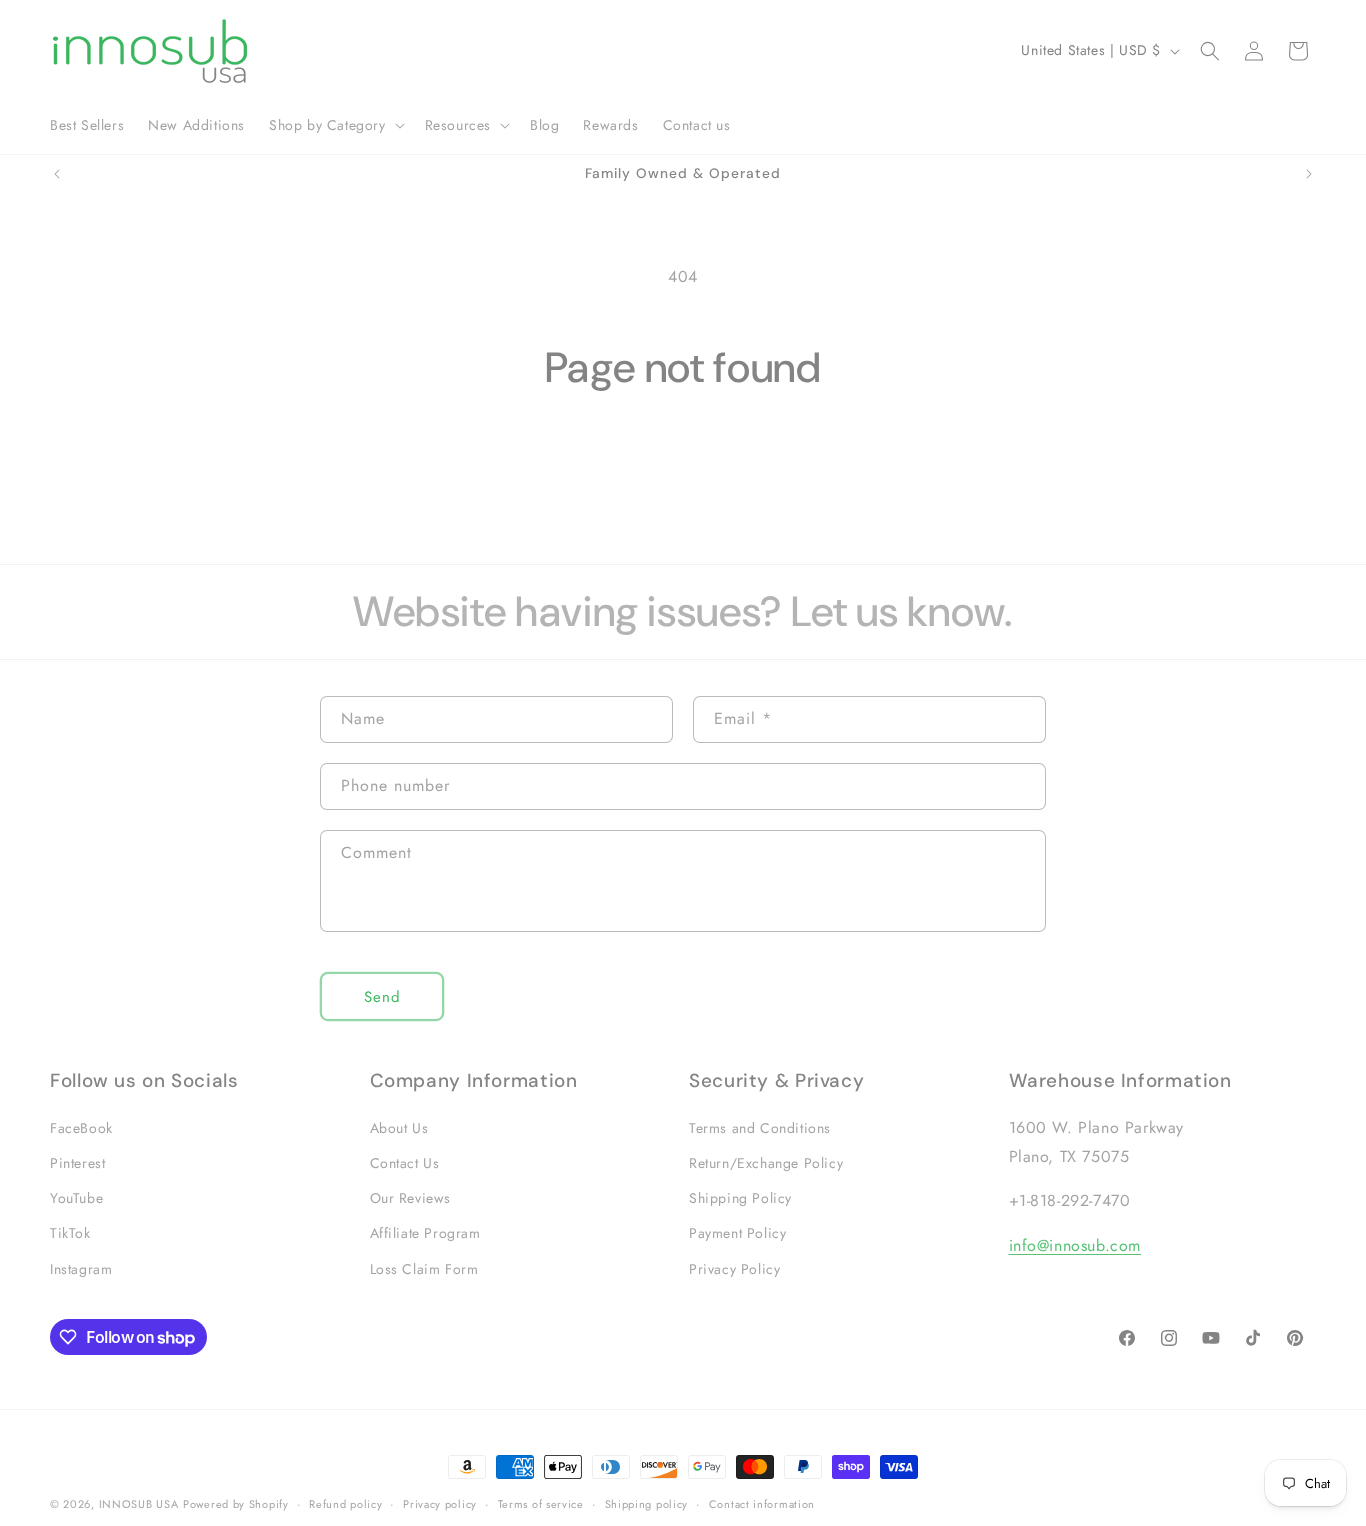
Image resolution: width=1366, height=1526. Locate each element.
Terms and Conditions (760, 1128)
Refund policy (345, 1504)
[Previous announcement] (57, 174)
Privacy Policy (734, 1269)
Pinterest (77, 1163)
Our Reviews (411, 1198)
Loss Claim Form (424, 1269)
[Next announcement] (1309, 174)
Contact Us (405, 1163)
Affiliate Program (425, 1233)
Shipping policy (647, 1504)
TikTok (70, 1233)
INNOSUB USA (139, 1504)
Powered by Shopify (236, 1504)
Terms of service (541, 1504)
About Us (399, 1128)
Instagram (81, 1269)
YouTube (76, 1198)
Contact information (762, 1504)
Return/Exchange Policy (766, 1163)
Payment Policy (737, 1233)
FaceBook (81, 1128)
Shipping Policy (740, 1198)
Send (382, 997)
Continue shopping (683, 470)
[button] (335, 125)
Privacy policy (440, 1504)
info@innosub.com (1075, 1245)
